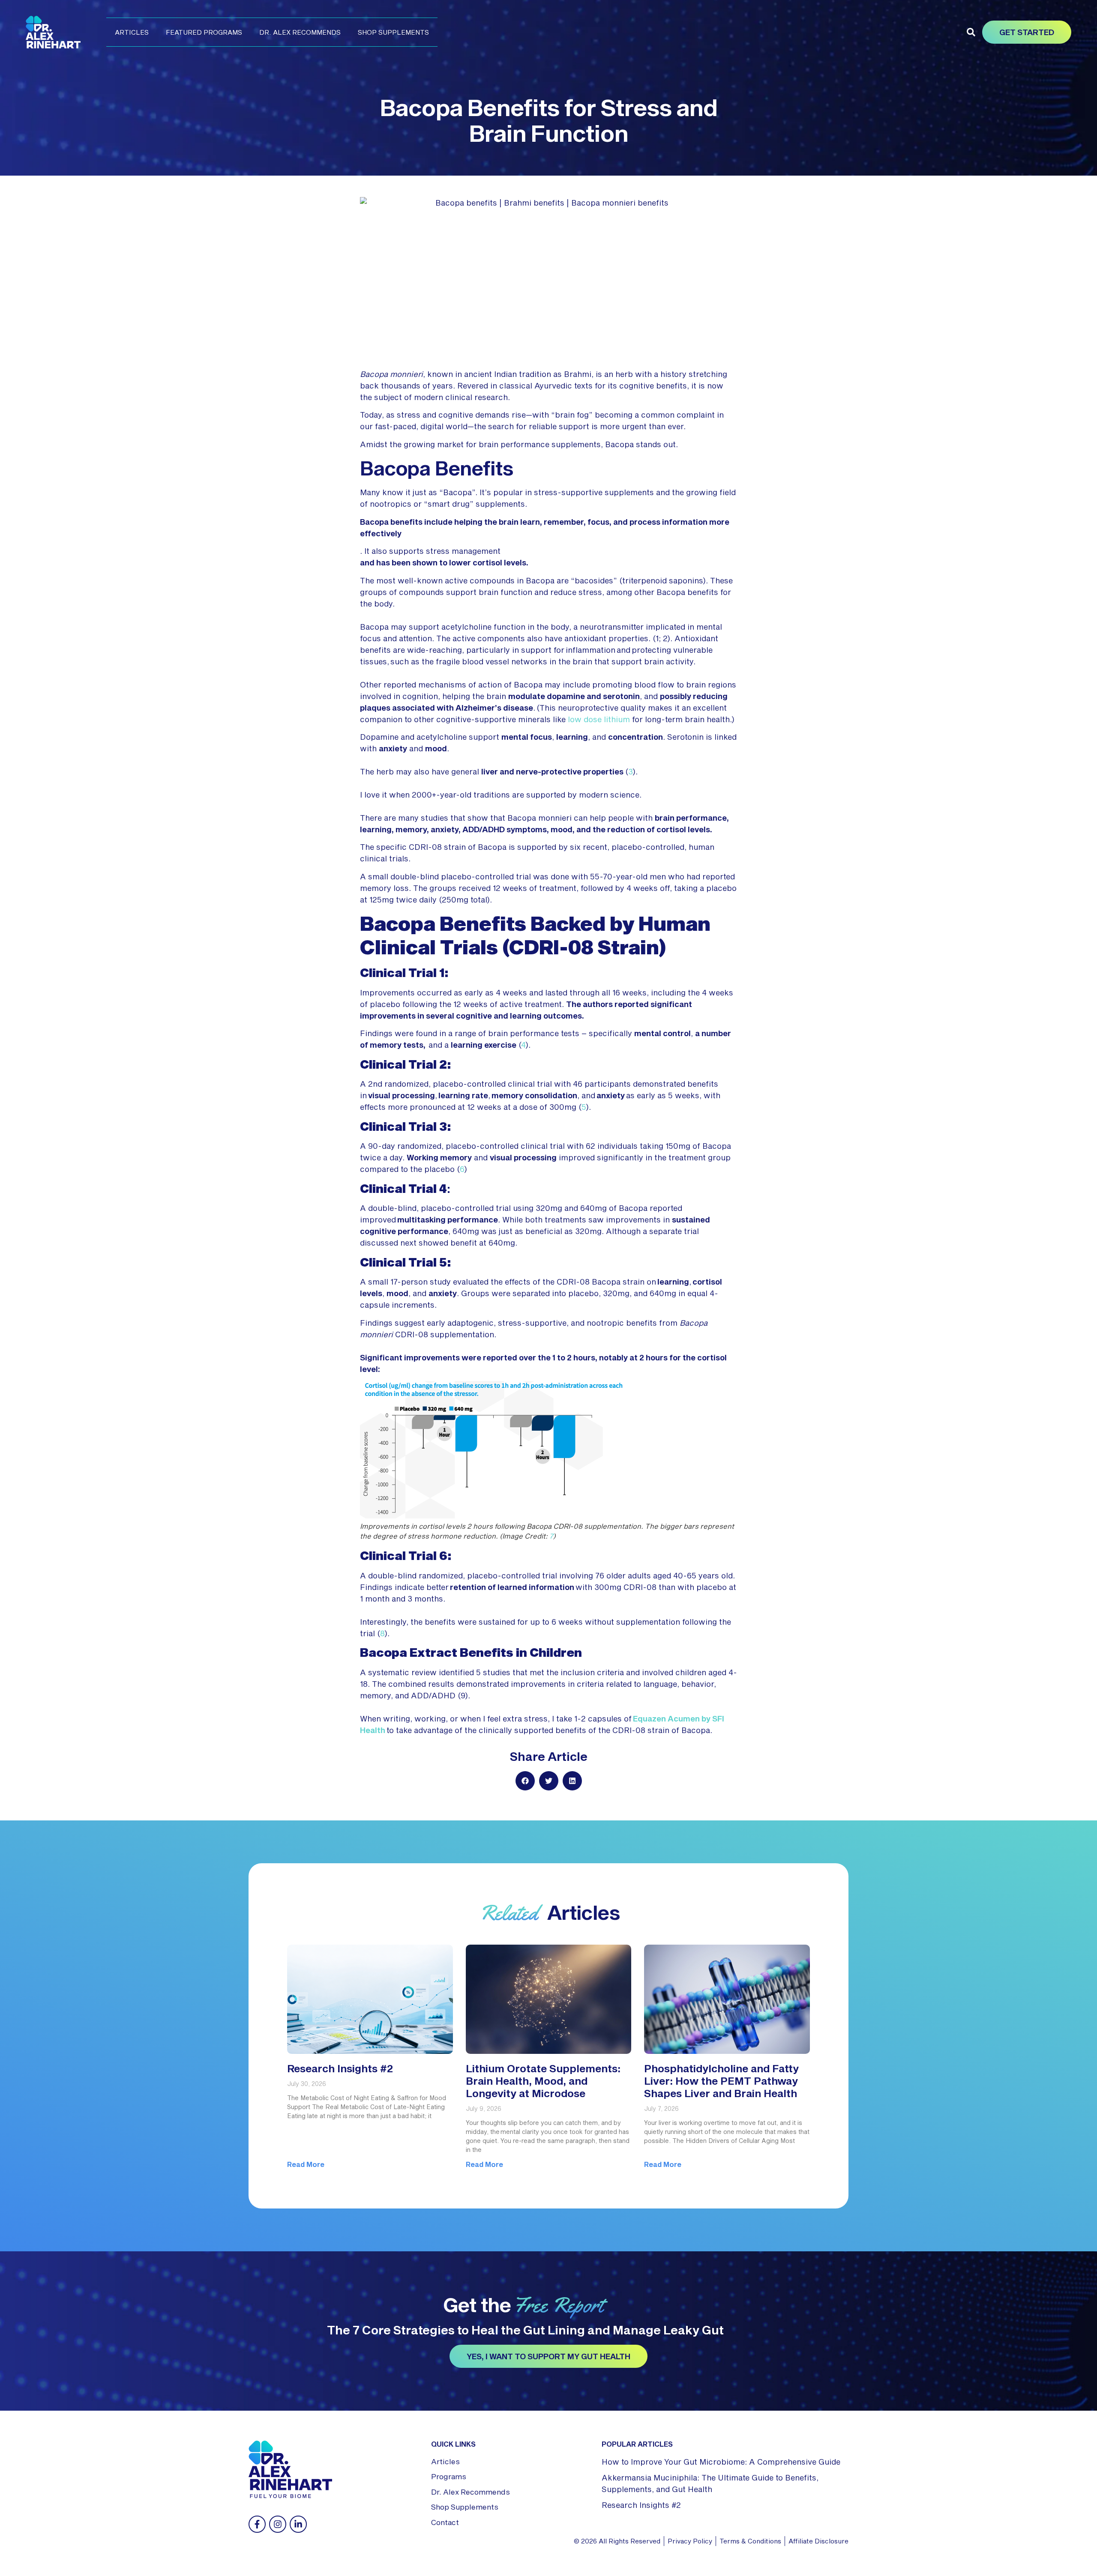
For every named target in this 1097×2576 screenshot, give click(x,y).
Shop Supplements (393, 32)
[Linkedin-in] (298, 2524)
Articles (132, 32)
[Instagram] (278, 2524)
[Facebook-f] (257, 2524)
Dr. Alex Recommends (300, 32)
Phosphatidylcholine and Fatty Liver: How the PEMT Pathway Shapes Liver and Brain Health (721, 2081)
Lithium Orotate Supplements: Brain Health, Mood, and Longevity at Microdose (543, 2081)
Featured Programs (204, 32)
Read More (306, 2164)
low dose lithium (599, 719)
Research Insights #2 (340, 2068)
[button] (971, 32)
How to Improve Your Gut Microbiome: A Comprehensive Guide (721, 2462)
